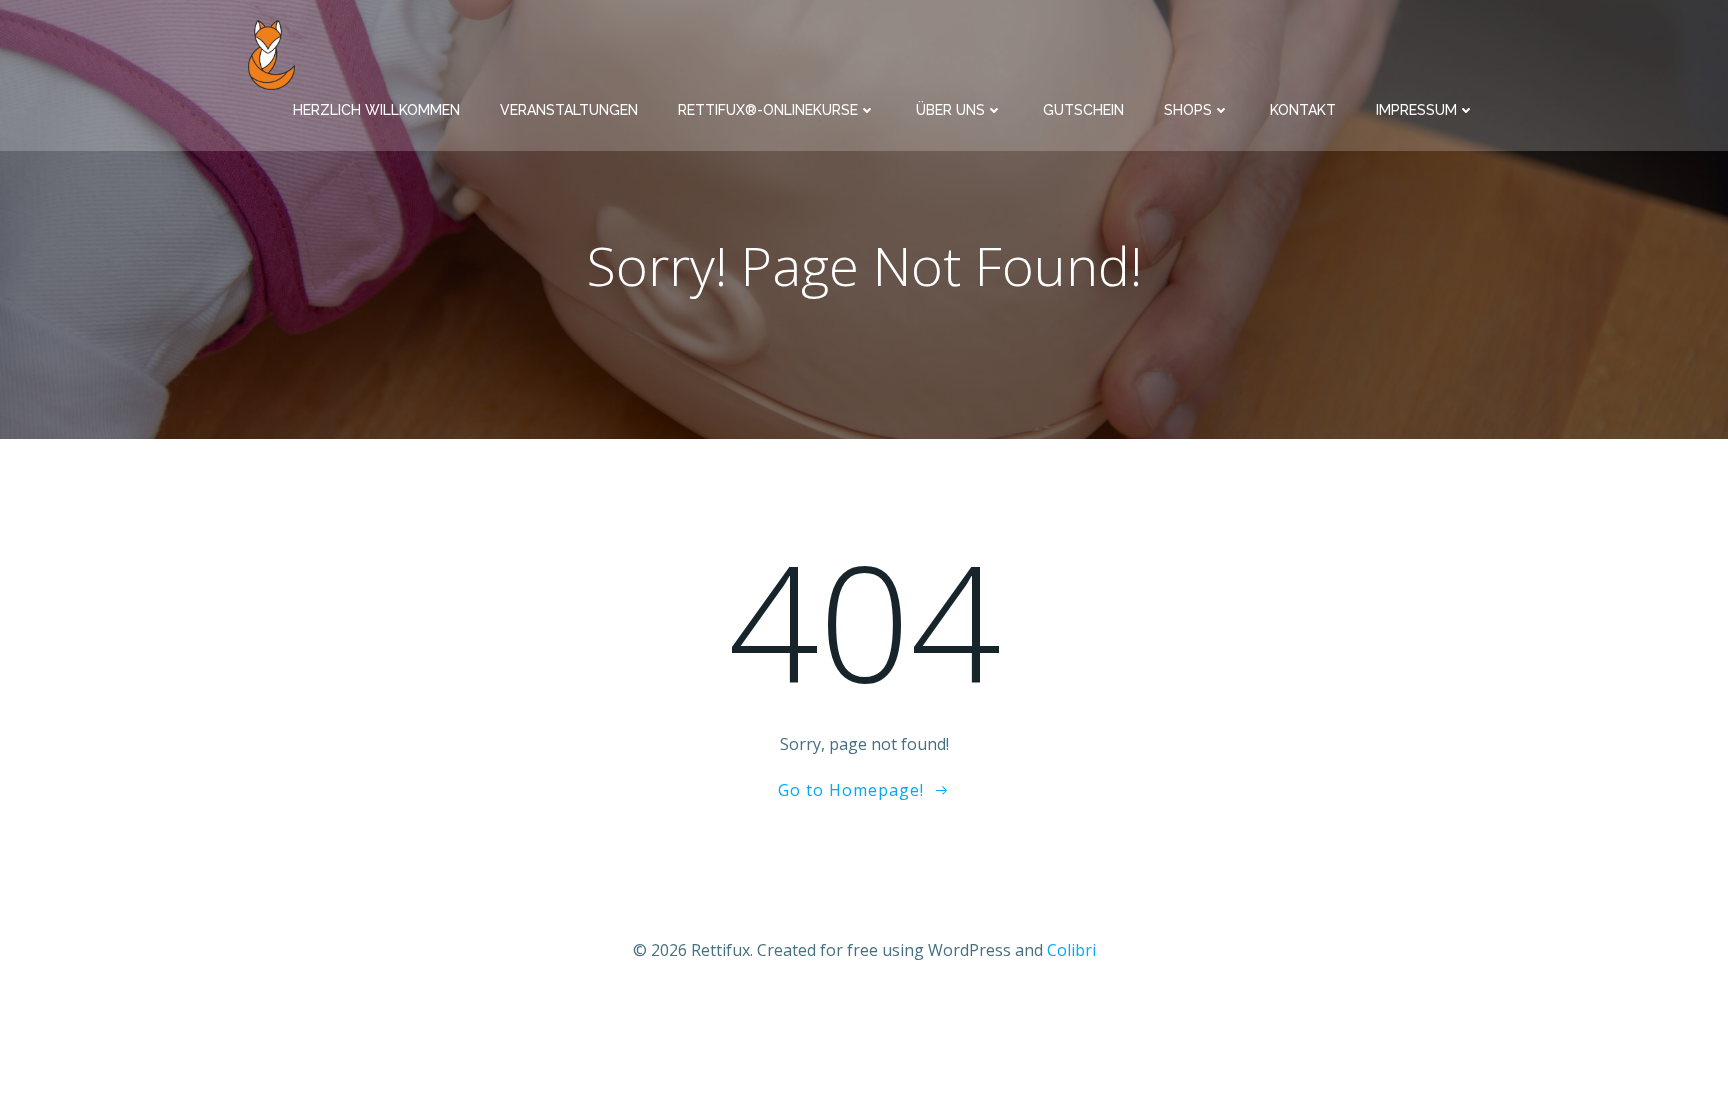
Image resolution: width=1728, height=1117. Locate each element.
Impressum (1416, 110)
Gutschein (1083, 110)
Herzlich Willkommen (376, 110)
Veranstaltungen (569, 110)
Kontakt (1303, 110)
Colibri (1071, 950)
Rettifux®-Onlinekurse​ (768, 110)
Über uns (950, 110)
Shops (1188, 110)
